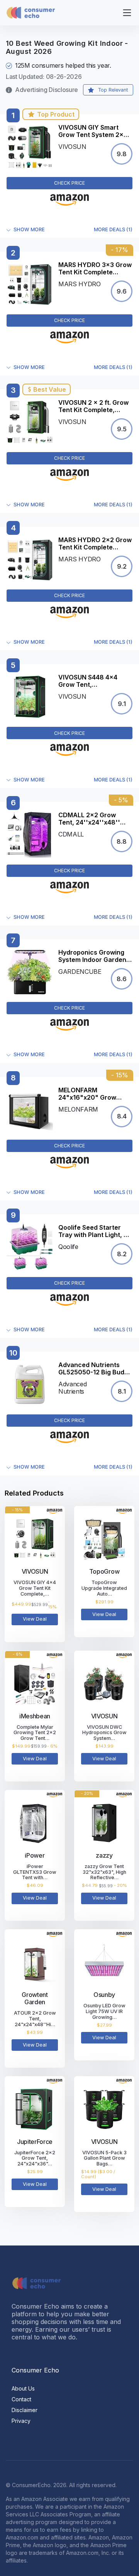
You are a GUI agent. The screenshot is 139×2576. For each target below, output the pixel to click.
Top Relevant (113, 90)
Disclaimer (25, 2410)
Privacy (21, 2421)
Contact (21, 2399)
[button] (69, 230)
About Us (23, 2388)
